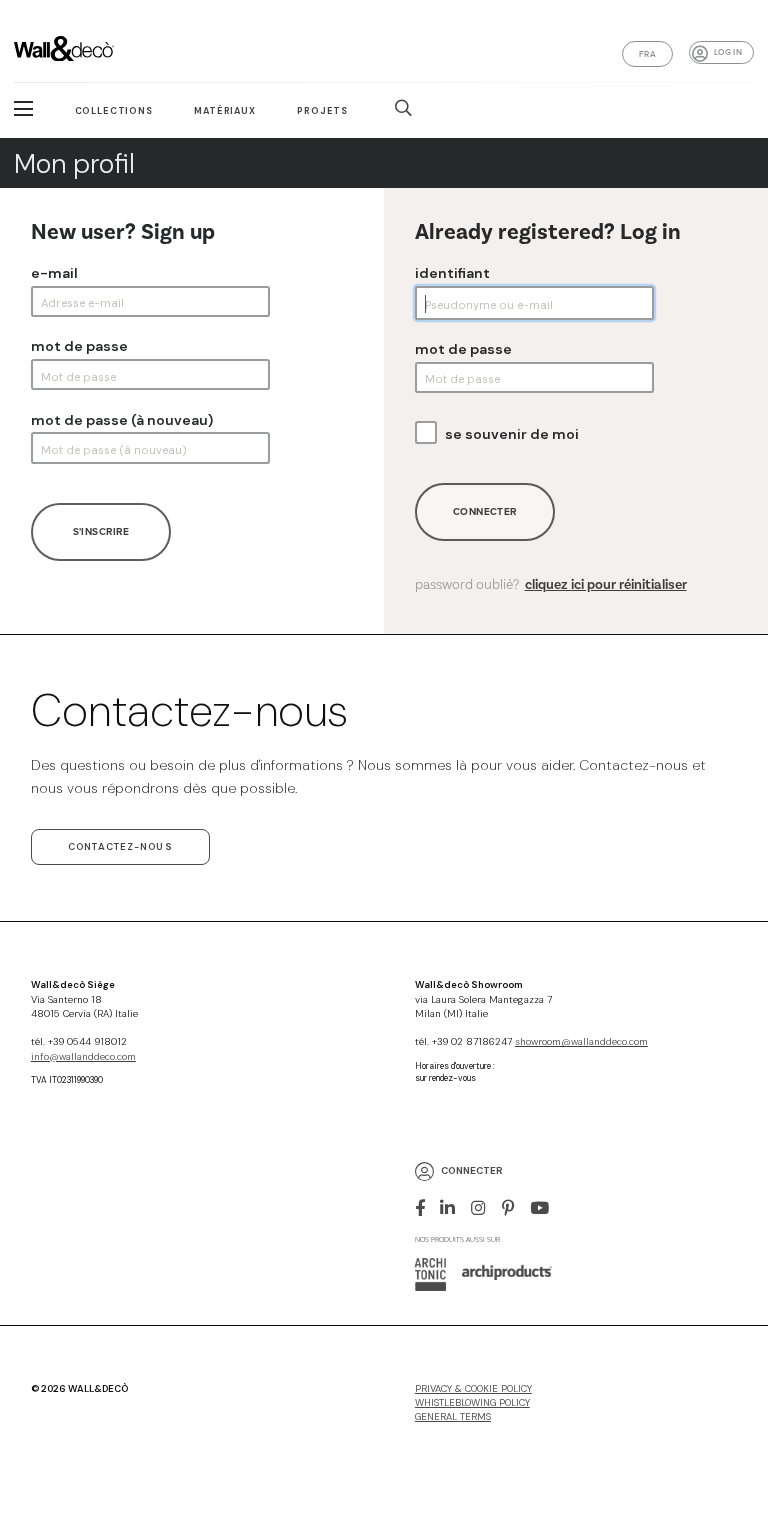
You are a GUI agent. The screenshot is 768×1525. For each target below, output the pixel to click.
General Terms (453, 1417)
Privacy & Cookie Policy (473, 1389)
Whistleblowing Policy (472, 1403)
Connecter (485, 511)
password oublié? (551, 585)
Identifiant (452, 273)
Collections (114, 111)
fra (647, 54)
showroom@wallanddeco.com (581, 1042)
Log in (728, 52)
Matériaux (225, 111)
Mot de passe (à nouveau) (122, 420)
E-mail (54, 273)
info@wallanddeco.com (83, 1057)
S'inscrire (101, 531)
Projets (322, 111)
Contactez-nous (120, 847)
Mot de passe (79, 346)
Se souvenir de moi (512, 434)
